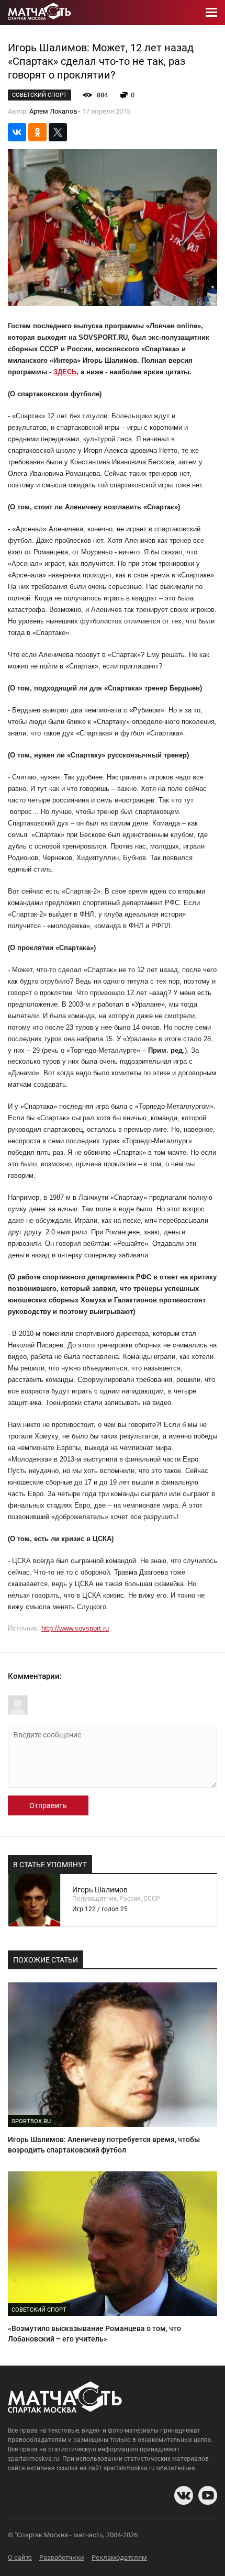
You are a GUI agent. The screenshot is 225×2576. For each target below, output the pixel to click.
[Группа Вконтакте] (184, 2495)
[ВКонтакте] (17, 132)
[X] (58, 132)
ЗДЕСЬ (65, 372)
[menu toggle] (211, 13)
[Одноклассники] (37, 132)
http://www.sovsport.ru (75, 1628)
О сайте (20, 2557)
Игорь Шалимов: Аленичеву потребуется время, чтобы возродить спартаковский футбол (104, 2145)
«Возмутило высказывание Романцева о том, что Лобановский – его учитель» (94, 2334)
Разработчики (62, 2557)
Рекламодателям (119, 2557)
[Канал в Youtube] (208, 2495)
